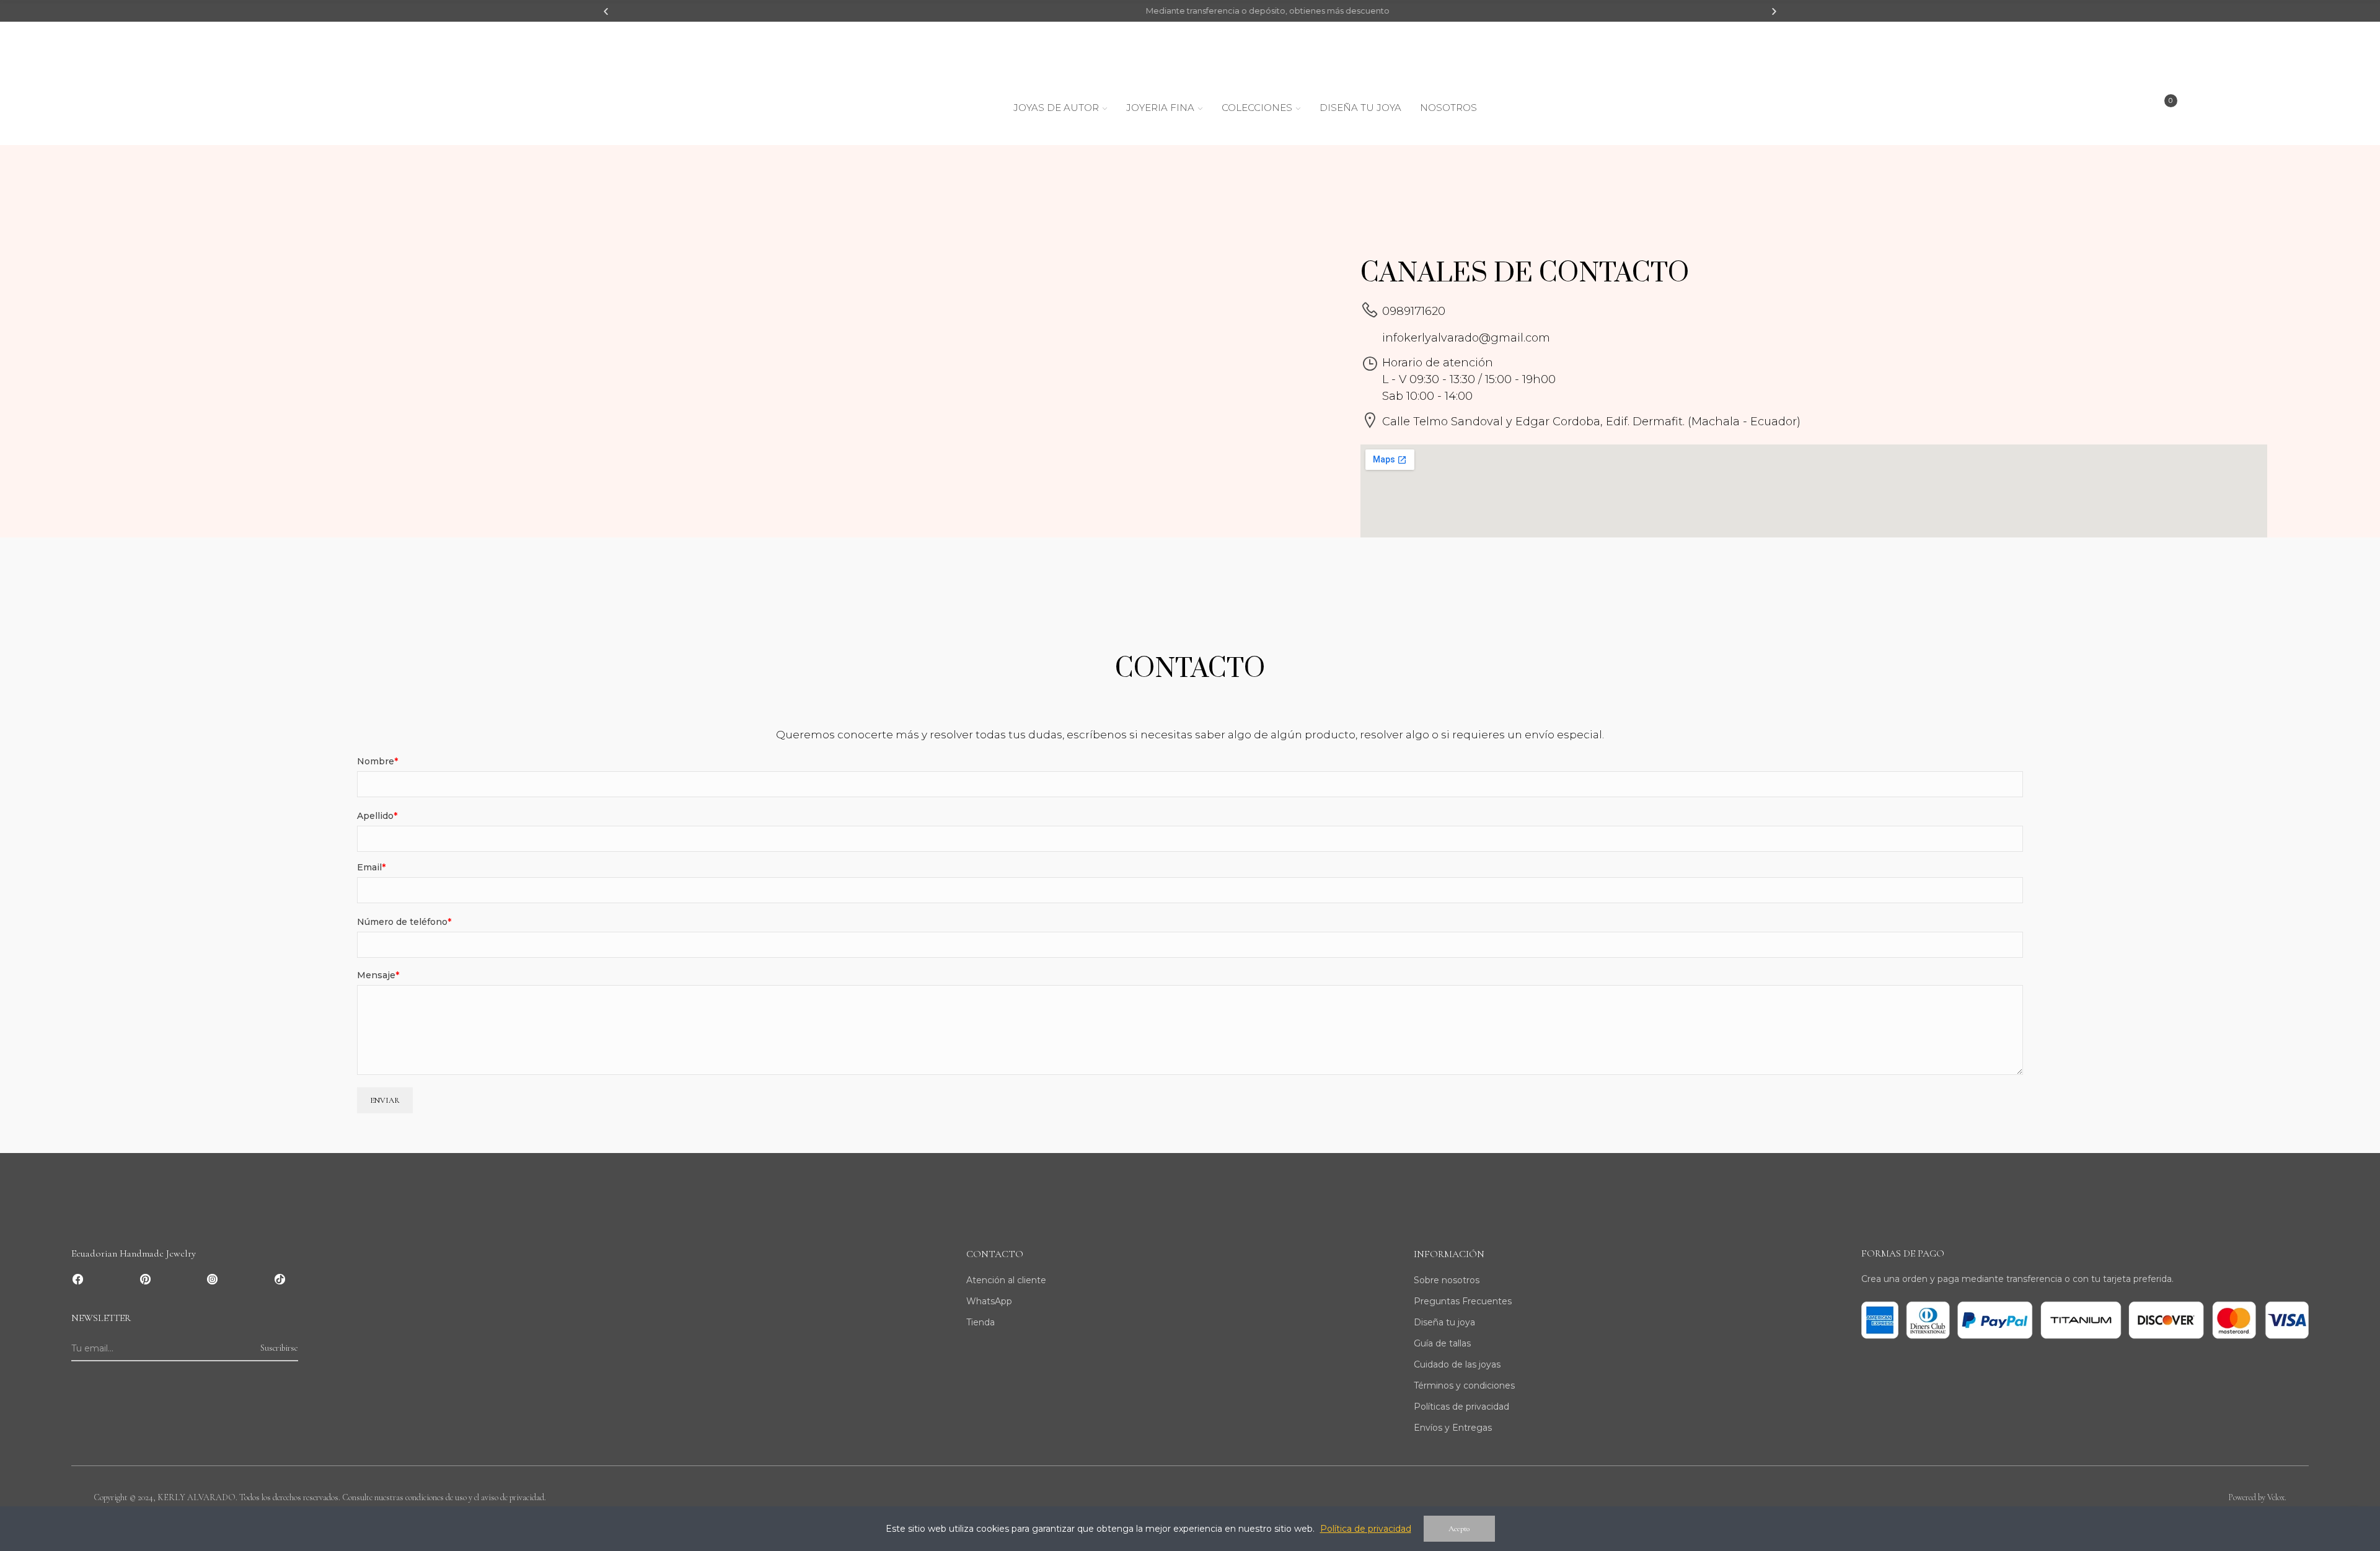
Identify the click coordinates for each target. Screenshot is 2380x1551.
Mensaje (376, 975)
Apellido (375, 816)
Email (369, 867)
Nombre (376, 761)
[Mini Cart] (2162, 111)
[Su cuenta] (2285, 110)
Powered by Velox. (2257, 1497)
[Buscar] (2039, 110)
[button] (606, 11)
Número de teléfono (402, 922)
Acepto (1459, 1529)
